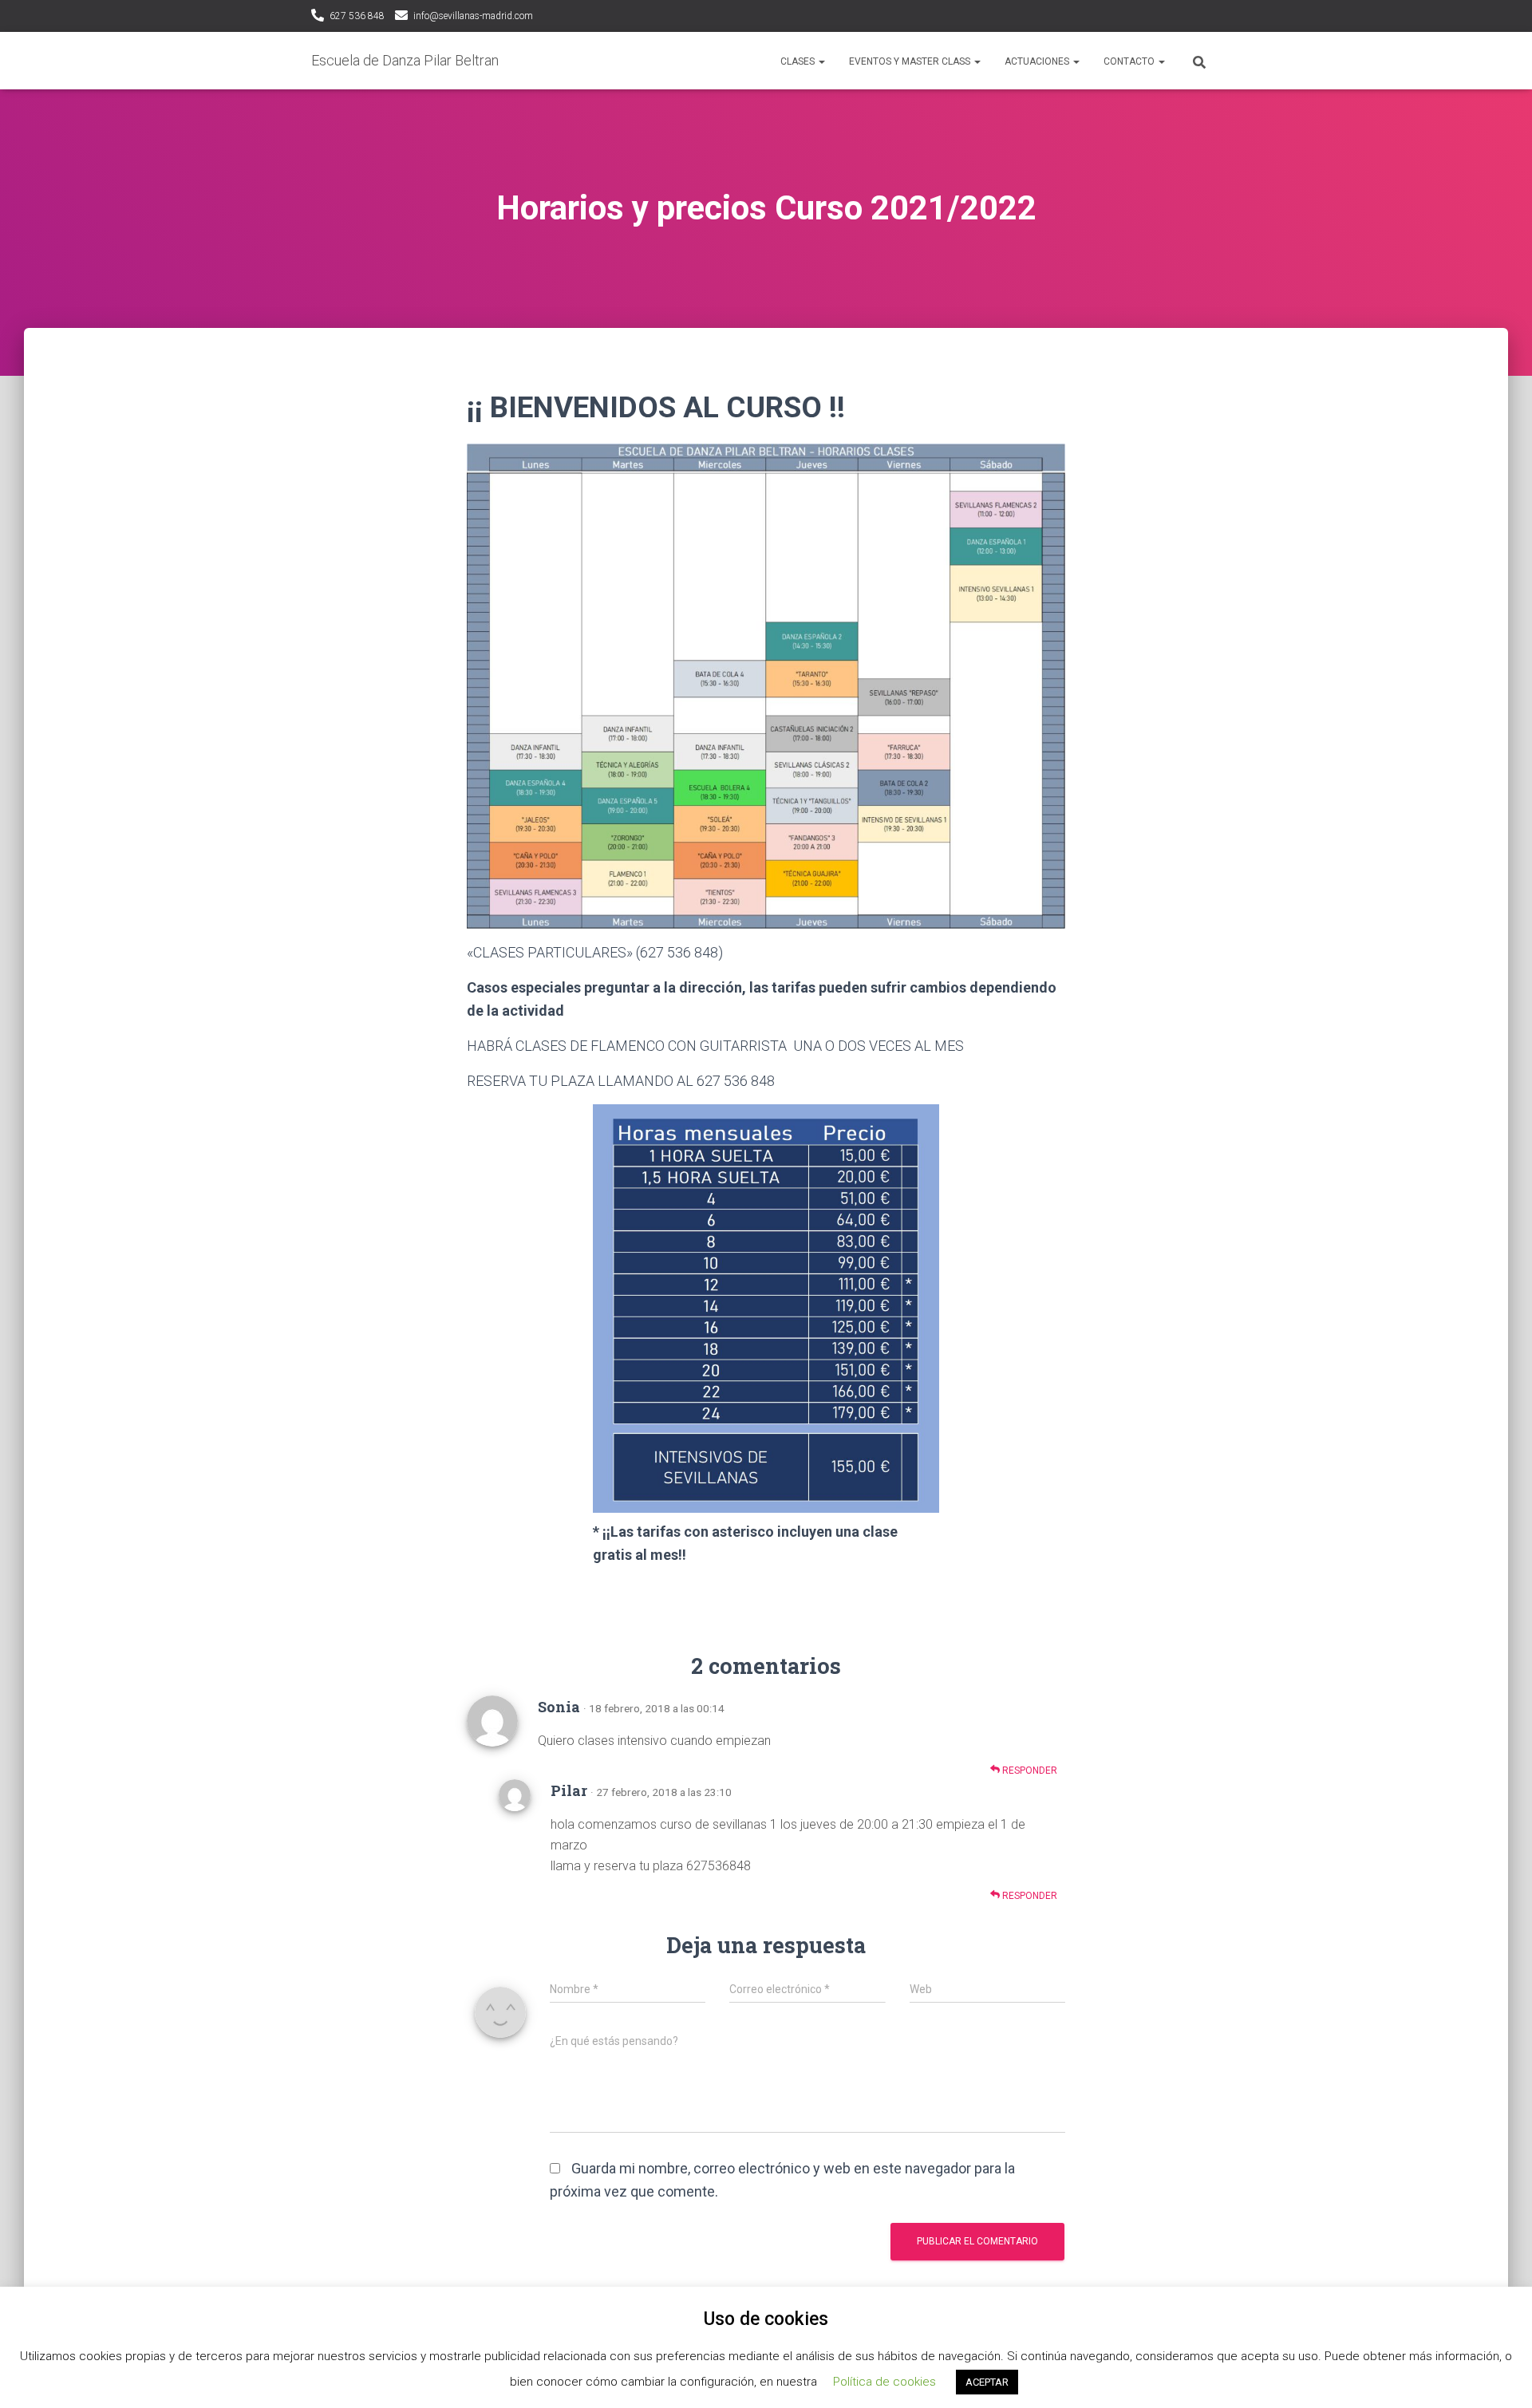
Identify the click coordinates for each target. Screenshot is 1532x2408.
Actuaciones (1038, 61)
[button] (821, 61)
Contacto (1130, 61)
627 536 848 (357, 16)
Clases (799, 61)
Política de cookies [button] (884, 2382)
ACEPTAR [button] (987, 2382)
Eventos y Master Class (911, 61)
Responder (1029, 1770)
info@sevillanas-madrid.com (473, 16)
